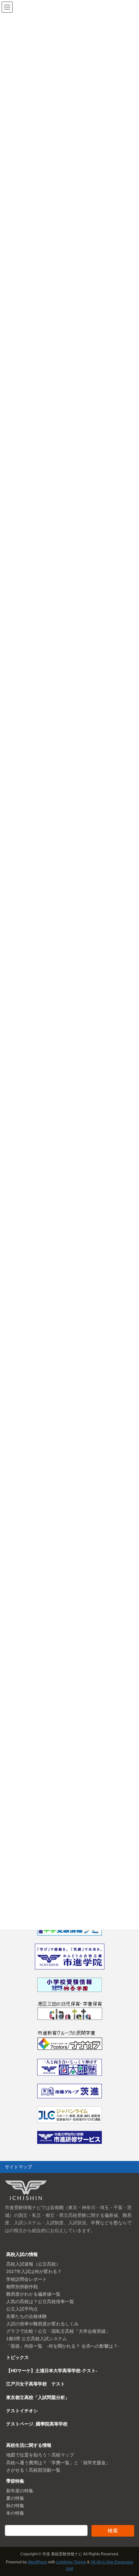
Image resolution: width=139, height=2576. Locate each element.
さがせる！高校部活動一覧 (33, 2470)
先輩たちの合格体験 (27, 2316)
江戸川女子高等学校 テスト (36, 2384)
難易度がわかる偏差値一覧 (33, 2294)
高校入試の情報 (22, 2254)
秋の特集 (15, 2506)
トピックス (17, 2357)
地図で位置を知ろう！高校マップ (40, 2455)
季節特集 (15, 2481)
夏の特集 (15, 2498)
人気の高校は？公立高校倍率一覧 (40, 2301)
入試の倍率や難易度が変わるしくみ (42, 2324)
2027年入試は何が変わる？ (34, 2271)
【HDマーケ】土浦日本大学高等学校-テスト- (52, 2371)
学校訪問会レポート (27, 2279)
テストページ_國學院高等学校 (37, 2424)
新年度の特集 (20, 2491)
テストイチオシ (22, 2411)
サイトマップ (18, 2167)
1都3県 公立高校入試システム (37, 2339)
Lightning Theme (71, 2562)
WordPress (37, 2562)
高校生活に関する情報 (29, 2445)
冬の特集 (15, 2513)
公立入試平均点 (22, 2309)
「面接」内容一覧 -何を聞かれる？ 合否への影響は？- (63, 2346)
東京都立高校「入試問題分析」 (38, 2397)
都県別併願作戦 (22, 2287)
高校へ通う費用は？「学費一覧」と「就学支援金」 (58, 2463)
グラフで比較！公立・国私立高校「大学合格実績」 (58, 2331)
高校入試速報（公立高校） (33, 2264)
